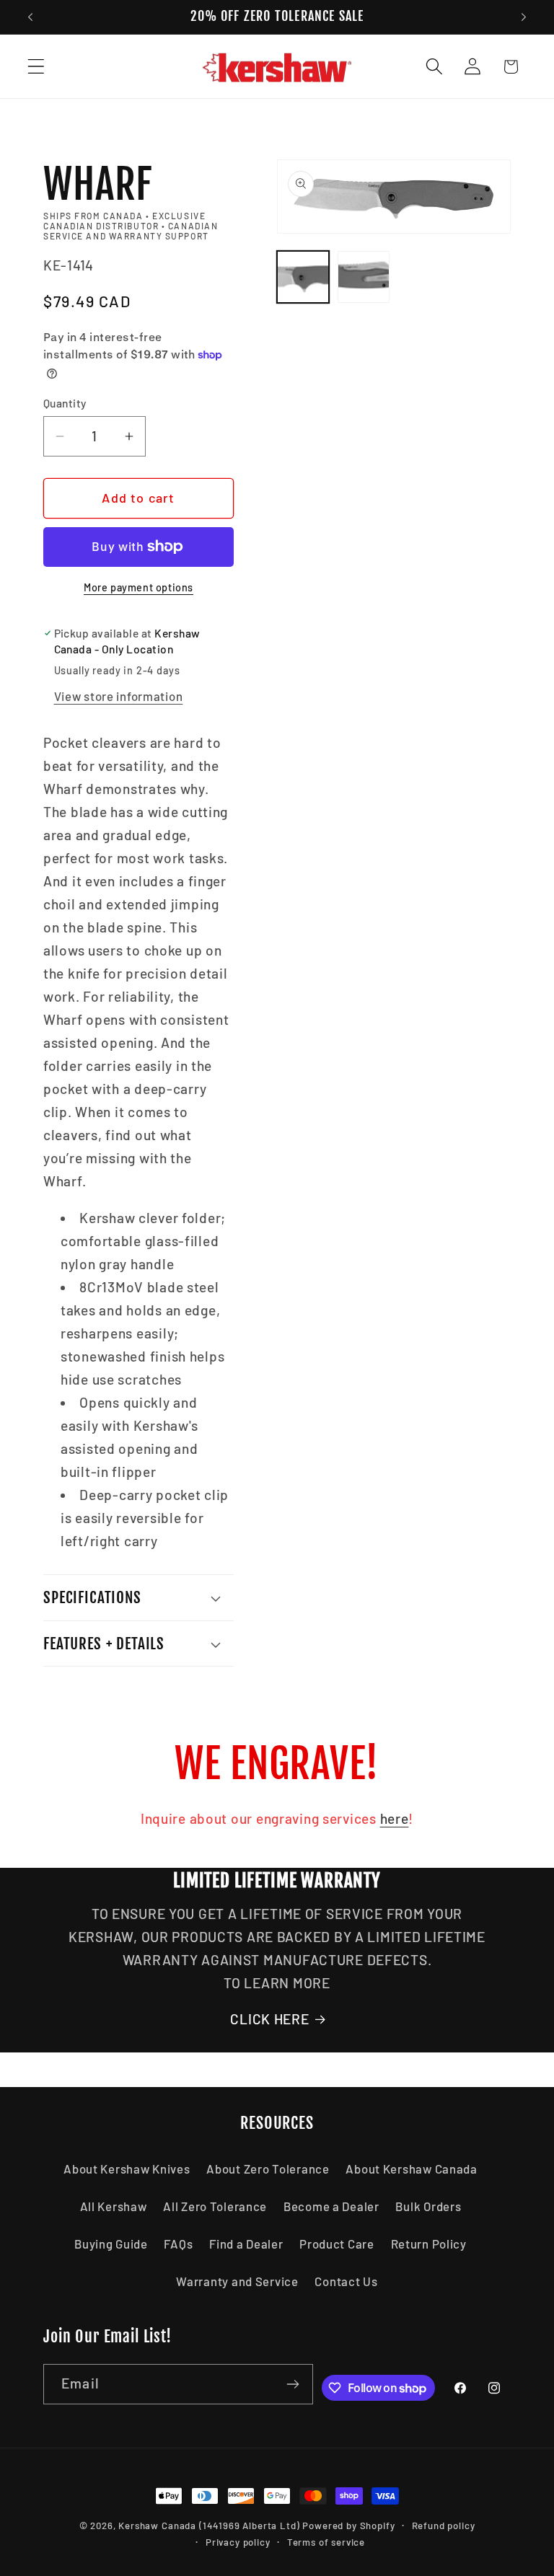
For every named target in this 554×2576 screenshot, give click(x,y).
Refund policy (444, 2526)
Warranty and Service (237, 2281)
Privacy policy (238, 2542)
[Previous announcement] (30, 17)
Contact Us (346, 2281)
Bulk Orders (428, 2206)
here (395, 1818)
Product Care (337, 2244)
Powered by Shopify (348, 2526)
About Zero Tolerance (268, 2169)
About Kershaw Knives (127, 2169)
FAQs (178, 2244)
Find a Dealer (246, 2244)
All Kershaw (114, 2206)
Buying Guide (111, 2244)
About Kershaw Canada (411, 2169)
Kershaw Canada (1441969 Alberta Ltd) (209, 2526)
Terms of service (326, 2542)
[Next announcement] (524, 17)
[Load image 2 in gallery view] (364, 277)
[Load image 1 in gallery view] (303, 277)
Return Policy (429, 2244)
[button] (36, 67)
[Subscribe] (293, 2384)
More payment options (138, 587)
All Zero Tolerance (215, 2206)
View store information (119, 696)
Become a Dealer (331, 2206)
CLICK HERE (269, 2019)
